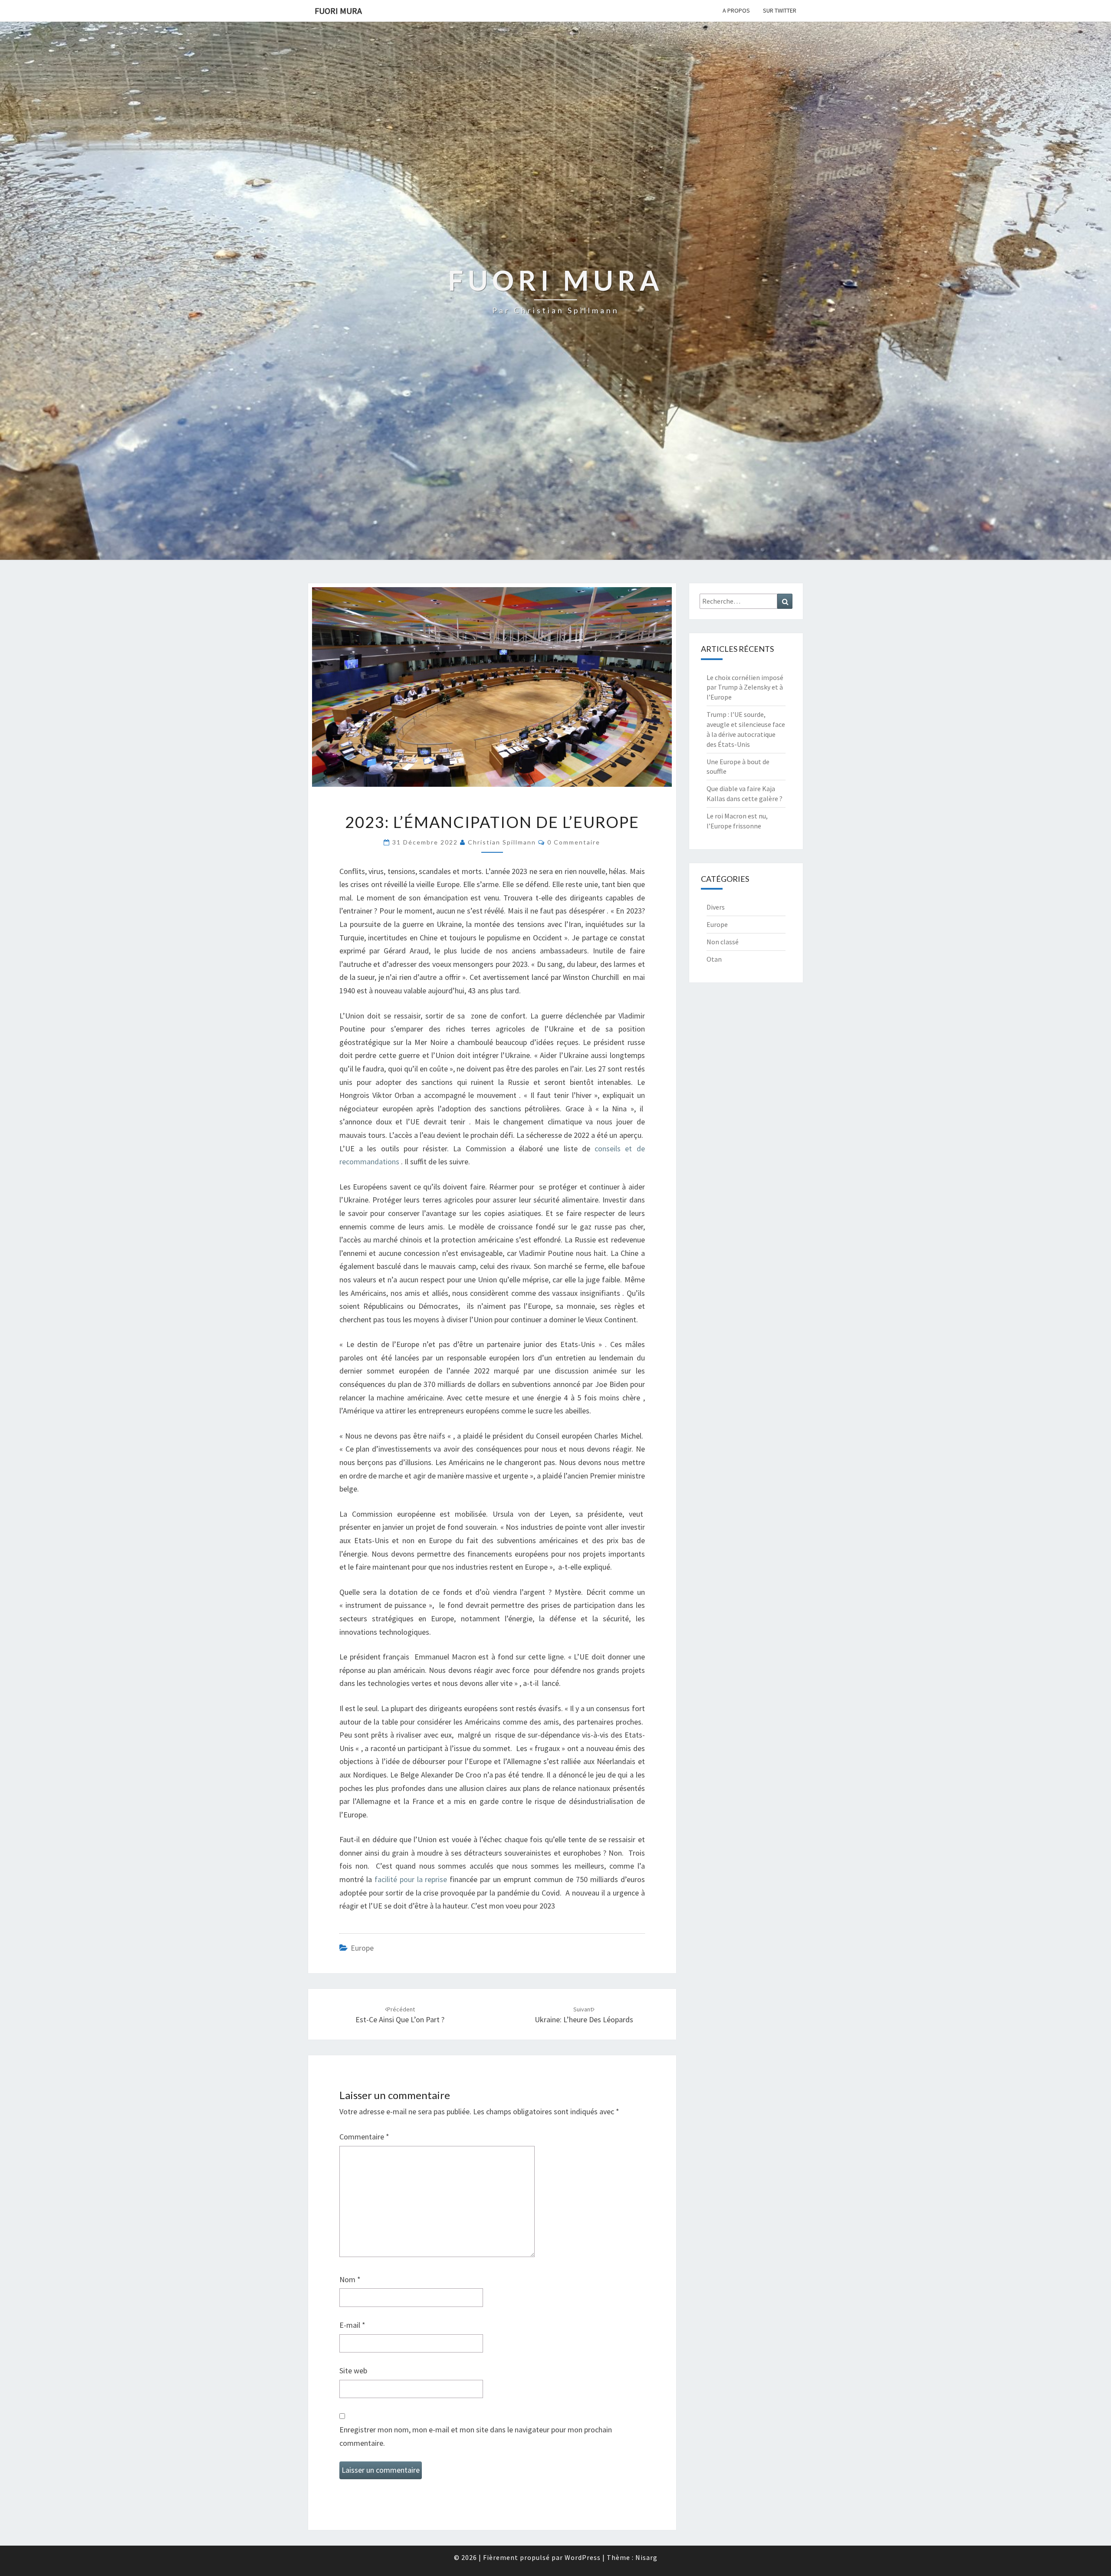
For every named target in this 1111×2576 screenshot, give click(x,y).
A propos (736, 10)
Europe (362, 1948)
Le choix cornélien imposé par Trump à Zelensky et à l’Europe (745, 687)
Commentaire (364, 2137)
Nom (350, 2279)
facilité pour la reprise (411, 1879)
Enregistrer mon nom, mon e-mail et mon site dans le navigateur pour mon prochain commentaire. (476, 2436)
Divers (716, 907)
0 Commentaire (574, 842)
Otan (714, 959)
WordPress (583, 2557)
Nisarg (646, 2557)
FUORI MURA (338, 11)
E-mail (352, 2325)
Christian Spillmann (502, 842)
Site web (353, 2371)
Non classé (723, 942)
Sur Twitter (780, 10)
